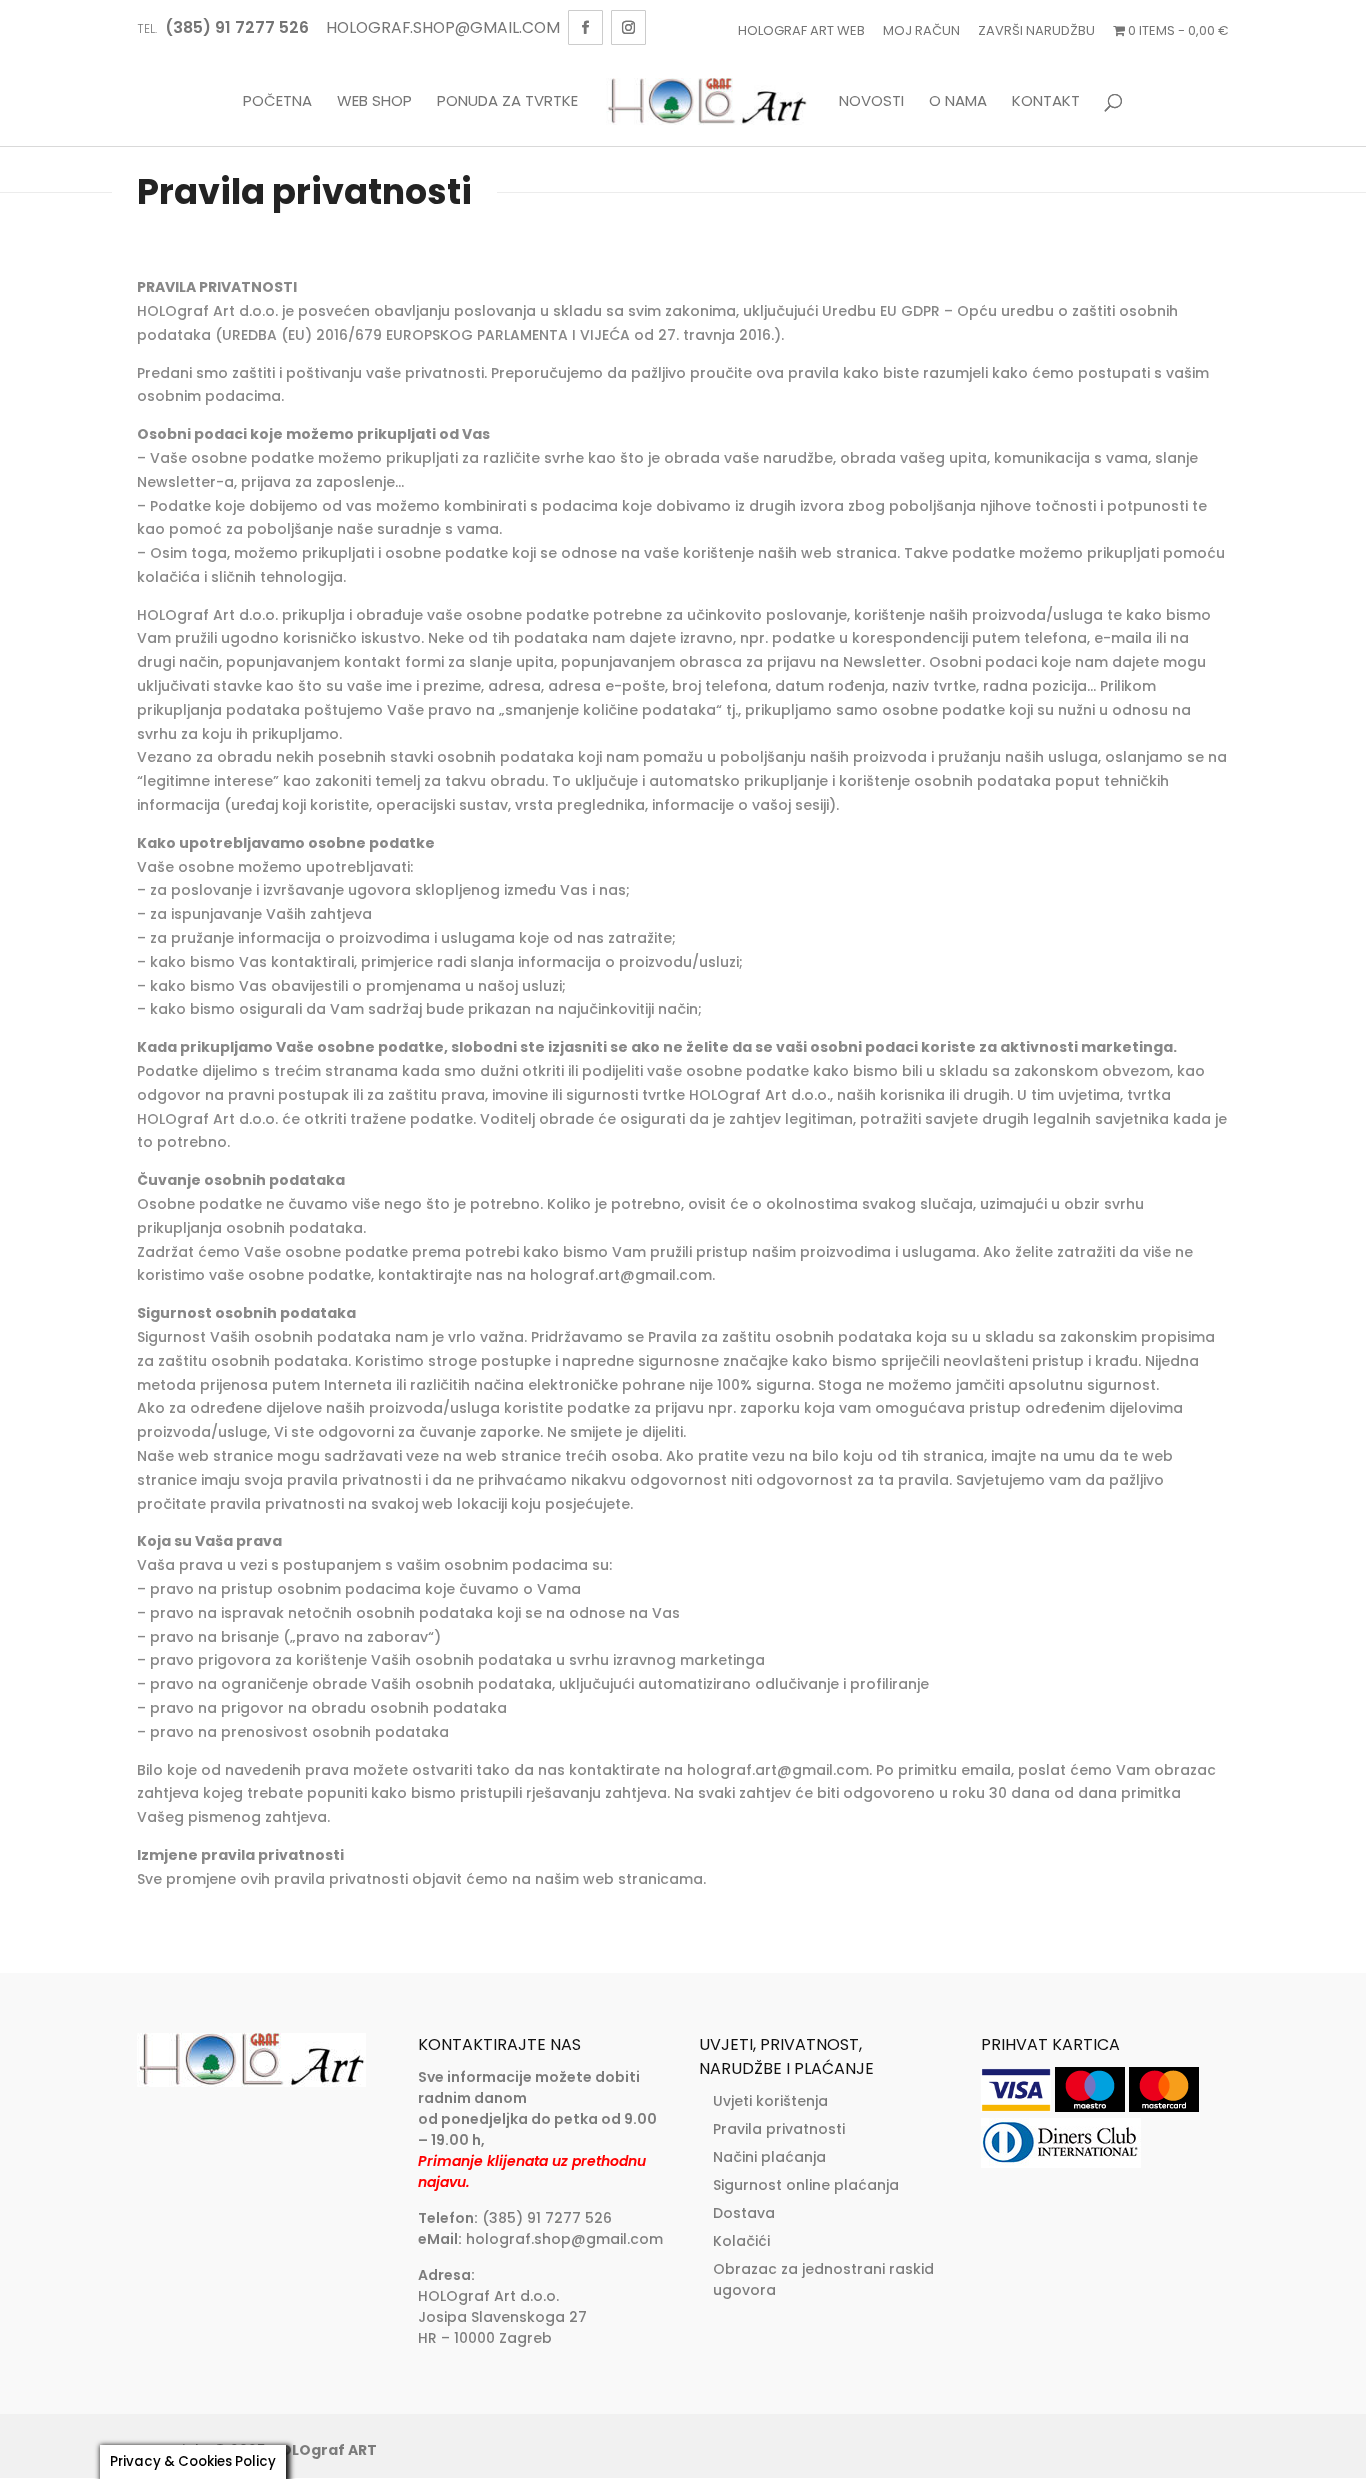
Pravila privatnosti (779, 2129)
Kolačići (741, 2241)
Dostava (744, 2213)
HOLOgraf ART (323, 2450)
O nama (958, 102)
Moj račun (921, 30)
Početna (277, 102)
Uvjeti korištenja (770, 2101)
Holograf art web (801, 30)
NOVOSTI (871, 102)
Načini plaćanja (769, 2157)
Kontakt (1046, 102)
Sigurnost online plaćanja (806, 2185)
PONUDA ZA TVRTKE (507, 102)
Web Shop (374, 102)
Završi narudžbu (1036, 30)
